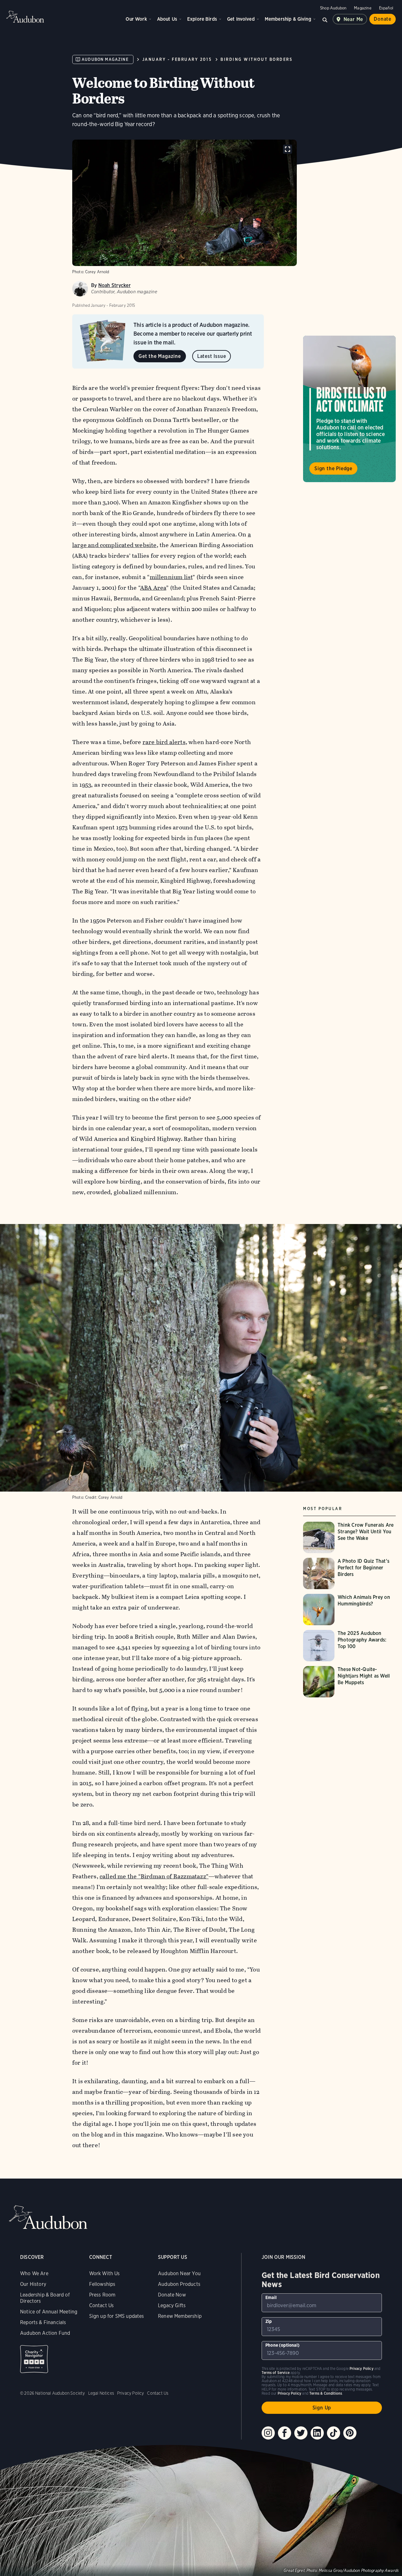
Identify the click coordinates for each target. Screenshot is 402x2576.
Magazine (363, 8)
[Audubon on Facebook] (285, 2433)
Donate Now (172, 2295)
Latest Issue (212, 356)
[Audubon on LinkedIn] (317, 2433)
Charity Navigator (34, 2359)
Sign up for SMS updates (117, 2316)
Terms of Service (276, 2373)
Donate (383, 19)
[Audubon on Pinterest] (350, 2433)
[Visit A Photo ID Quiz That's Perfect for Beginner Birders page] (350, 1573)
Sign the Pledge (333, 468)
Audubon (25, 17)
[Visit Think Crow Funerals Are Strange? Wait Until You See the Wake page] (350, 1537)
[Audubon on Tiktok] (334, 2433)
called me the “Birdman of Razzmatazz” (154, 1876)
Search (325, 19)
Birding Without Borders (256, 59)
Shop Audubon (333, 8)
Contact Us (102, 2305)
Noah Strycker (114, 285)
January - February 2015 (177, 59)
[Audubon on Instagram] (268, 2433)
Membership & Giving (288, 19)
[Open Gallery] (288, 149)
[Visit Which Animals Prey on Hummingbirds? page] (350, 1610)
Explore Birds (202, 19)
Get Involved (241, 19)
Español (386, 8)
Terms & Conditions (326, 2393)
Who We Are (34, 2273)
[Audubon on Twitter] (301, 2433)
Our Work (136, 19)
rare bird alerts (164, 742)
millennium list (171, 577)
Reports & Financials (43, 2322)
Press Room (102, 2295)
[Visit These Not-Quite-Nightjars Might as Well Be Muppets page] (350, 1682)
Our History (33, 2284)
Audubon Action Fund (45, 2333)
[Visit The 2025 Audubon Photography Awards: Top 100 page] (350, 1646)
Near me (353, 19)
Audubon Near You (179, 2273)
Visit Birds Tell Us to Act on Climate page (349, 409)
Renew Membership (180, 2316)
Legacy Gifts (172, 2305)
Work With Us (105, 2273)
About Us (167, 19)
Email (271, 2297)
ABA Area (153, 588)
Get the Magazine (160, 356)
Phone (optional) (282, 2345)
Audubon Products (179, 2284)
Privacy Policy (131, 2393)
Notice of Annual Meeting (49, 2312)
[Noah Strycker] (80, 289)
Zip (269, 2321)
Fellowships (102, 2284)
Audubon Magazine (105, 59)
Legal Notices (101, 2393)
